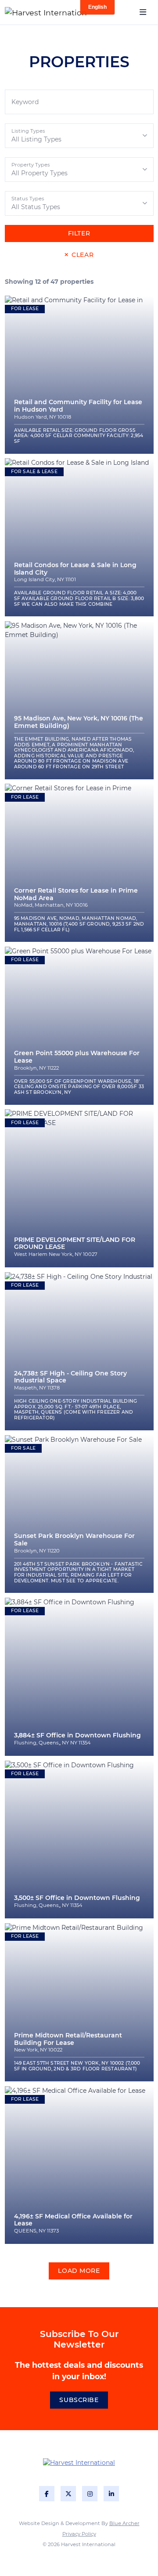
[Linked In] (111, 2494)
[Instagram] (90, 2494)
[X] (68, 2494)
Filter (79, 233)
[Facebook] (47, 2494)
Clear (83, 255)
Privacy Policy (79, 2534)
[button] (79, 136)
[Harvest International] (32, 12)
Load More (79, 2271)
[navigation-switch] (143, 13)
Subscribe (79, 2400)
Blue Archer (124, 2523)
